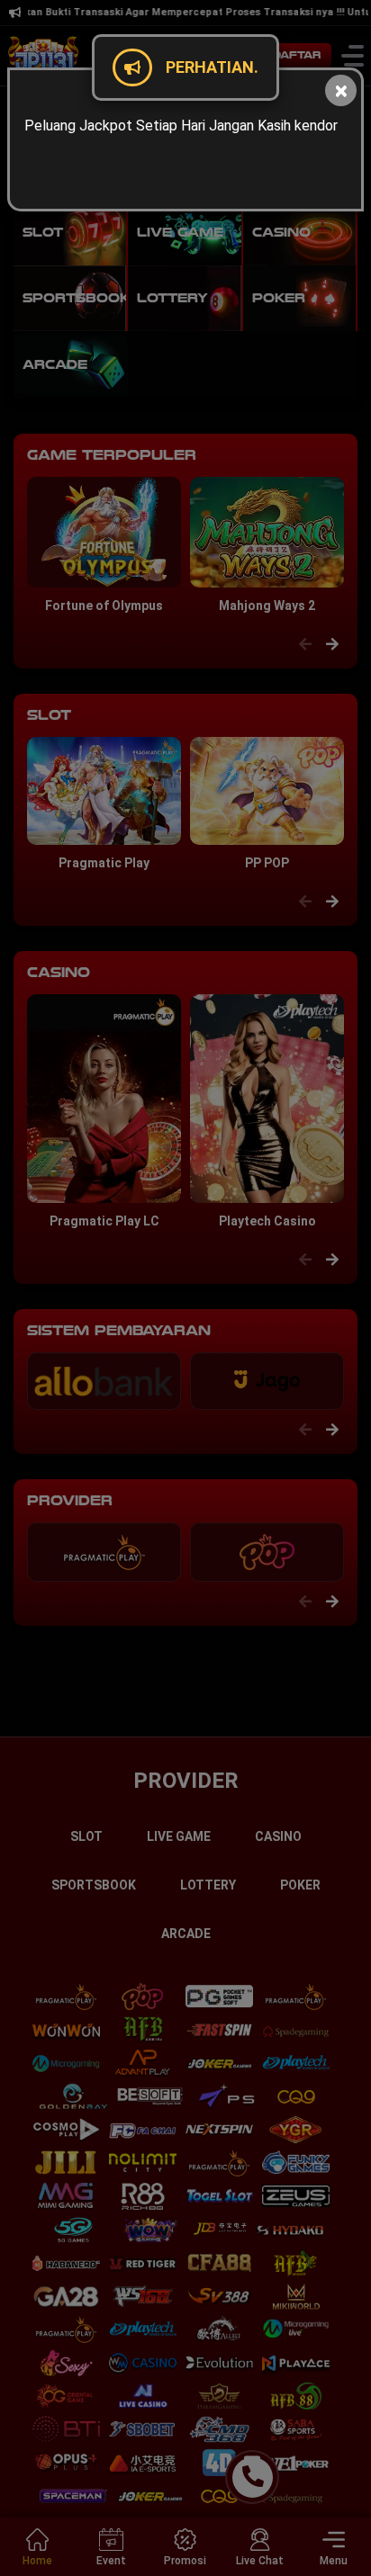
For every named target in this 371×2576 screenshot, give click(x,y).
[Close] (341, 90)
